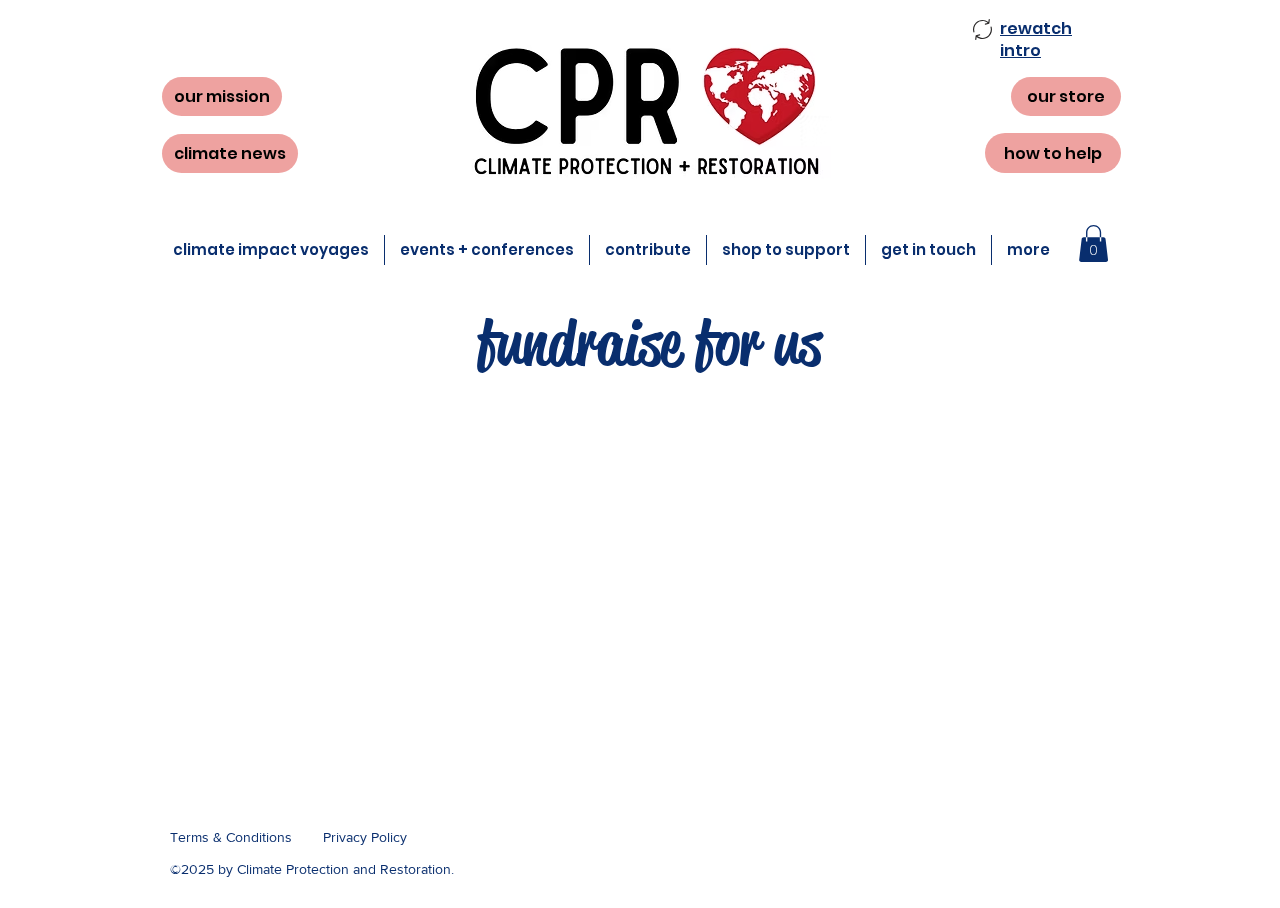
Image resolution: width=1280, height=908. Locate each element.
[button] (1036, 39)
